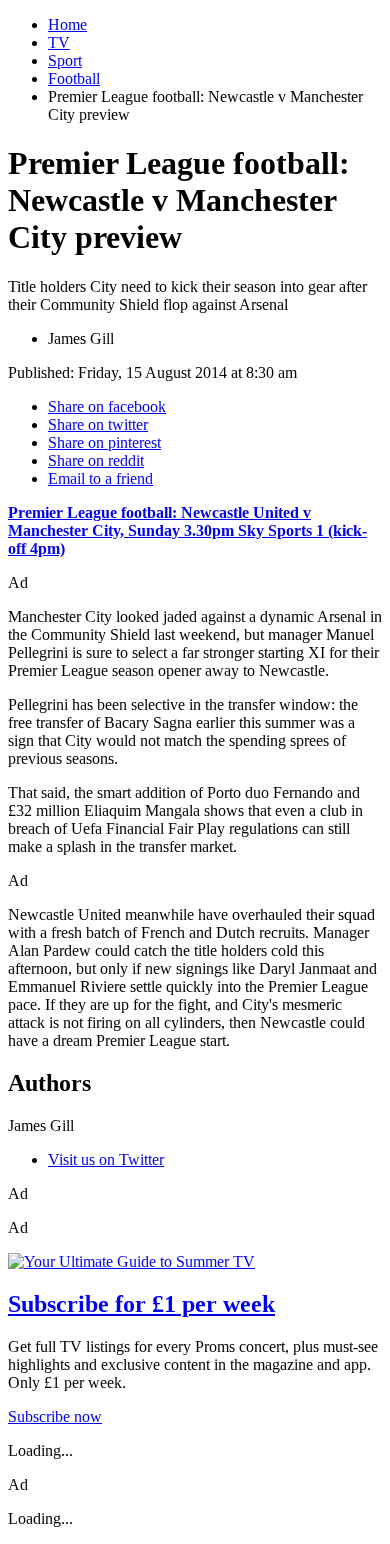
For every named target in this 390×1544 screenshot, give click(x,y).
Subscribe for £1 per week (141, 1304)
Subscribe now (55, 1416)
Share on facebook (107, 406)
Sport (65, 60)
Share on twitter (98, 424)
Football (74, 78)
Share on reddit (96, 460)
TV (59, 42)
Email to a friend (100, 478)
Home (67, 24)
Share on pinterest (104, 442)
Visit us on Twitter (106, 1159)
